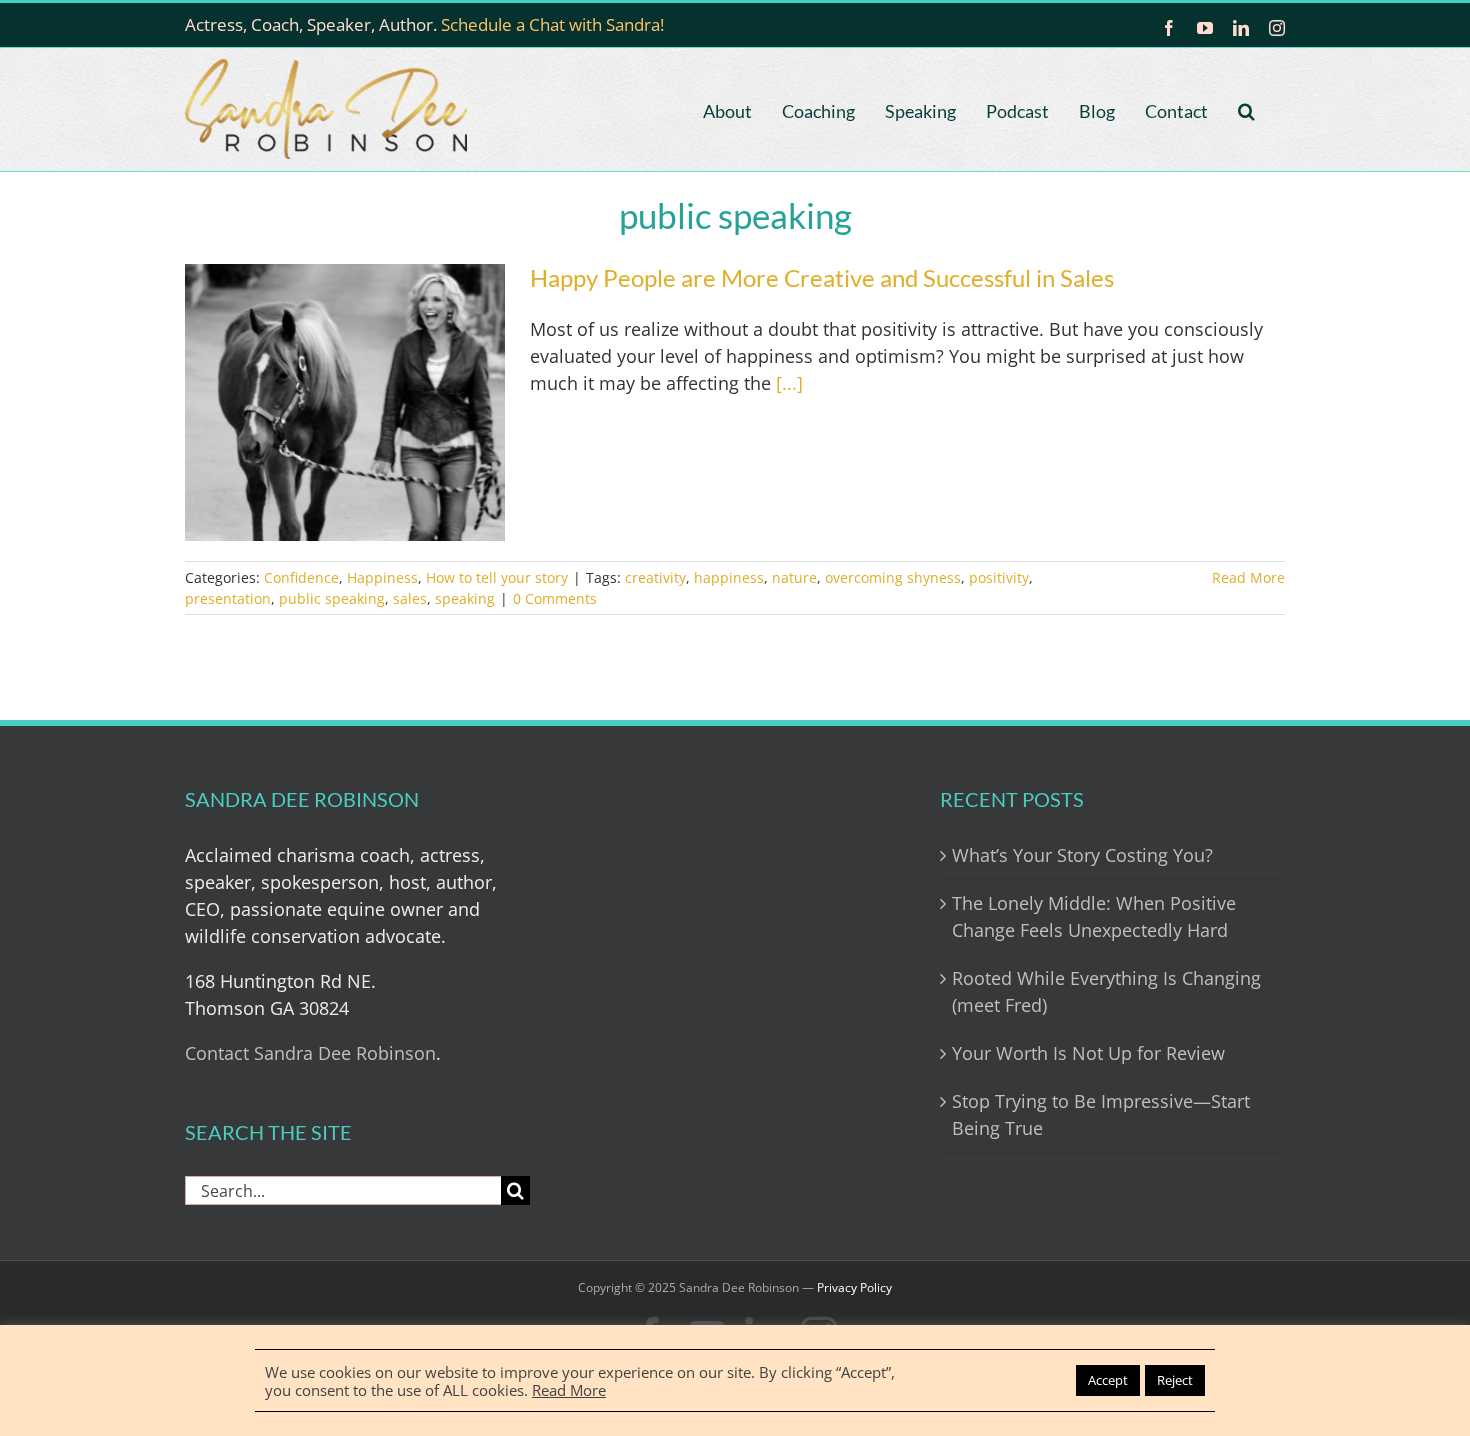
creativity (655, 577)
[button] (1246, 109)
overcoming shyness (893, 577)
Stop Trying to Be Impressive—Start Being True (1101, 1114)
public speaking (332, 598)
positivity (999, 577)
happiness (729, 577)
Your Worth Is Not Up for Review (1088, 1053)
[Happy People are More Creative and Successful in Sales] (345, 402)
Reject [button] (1175, 1380)
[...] (789, 383)
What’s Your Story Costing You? (1082, 855)
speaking (465, 598)
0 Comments (555, 598)
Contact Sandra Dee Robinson (310, 1053)
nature (794, 577)
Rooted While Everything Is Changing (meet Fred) (1106, 991)
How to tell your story (497, 577)
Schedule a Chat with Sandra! (552, 24)
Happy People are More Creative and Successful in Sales (822, 277)
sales (410, 598)
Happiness (382, 577)
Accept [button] (1108, 1380)
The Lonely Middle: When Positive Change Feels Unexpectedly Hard (1094, 916)
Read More (1248, 577)
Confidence (301, 577)
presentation (228, 598)
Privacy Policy (854, 1287)
